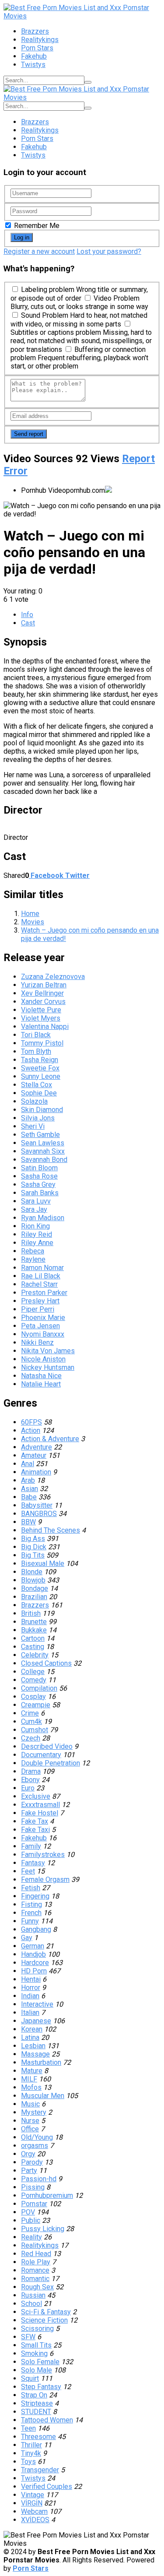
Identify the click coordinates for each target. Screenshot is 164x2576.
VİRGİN (32, 2503)
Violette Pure (41, 1010)
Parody (32, 2162)
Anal (28, 1464)
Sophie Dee (39, 1093)
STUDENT (36, 2412)
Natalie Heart (41, 1384)
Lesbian (33, 2046)
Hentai (31, 1979)
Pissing (33, 2187)
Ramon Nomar (42, 1268)
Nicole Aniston (43, 1359)
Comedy (34, 1680)
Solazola (34, 1101)
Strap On (34, 2395)
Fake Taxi (35, 1830)
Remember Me (36, 226)
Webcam (34, 2511)
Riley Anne (37, 1243)
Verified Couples (47, 2487)
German (33, 1946)
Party (29, 2171)
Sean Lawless (43, 1143)
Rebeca (33, 1251)
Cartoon (33, 1638)
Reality (31, 2237)
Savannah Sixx (43, 1151)
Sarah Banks (40, 1193)
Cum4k (31, 1721)
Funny (30, 1921)
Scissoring (37, 2329)
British (31, 1613)
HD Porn (34, 1971)
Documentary (41, 1755)
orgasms (35, 2146)
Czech (31, 1738)
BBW (28, 1522)
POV (28, 2212)
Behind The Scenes (51, 1530)
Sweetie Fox (40, 1068)
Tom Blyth (36, 1051)
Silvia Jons (38, 1118)
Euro (28, 1788)
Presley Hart (40, 1301)
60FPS (31, 1422)
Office (30, 2129)
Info (27, 615)
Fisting (31, 1904)
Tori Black (36, 1035)
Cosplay (33, 1697)
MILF (29, 2079)
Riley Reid (37, 1234)
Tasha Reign (40, 1060)
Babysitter (37, 1505)
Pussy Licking (43, 2229)
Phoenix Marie (43, 1318)
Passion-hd (39, 2179)
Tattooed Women (47, 2420)
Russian (33, 2295)
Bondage (35, 1588)
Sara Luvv (36, 1201)
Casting (33, 1647)
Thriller (31, 2445)
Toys (28, 2462)
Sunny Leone (41, 1076)
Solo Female (40, 2362)
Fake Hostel (40, 1813)
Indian (30, 1996)
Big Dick (34, 1547)
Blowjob (33, 1580)
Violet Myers (41, 1018)
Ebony (30, 1780)
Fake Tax (35, 1821)
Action (31, 1430)
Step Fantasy (41, 2387)
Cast (28, 623)
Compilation (39, 1688)
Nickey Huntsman (48, 1367)
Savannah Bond (44, 1160)
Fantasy (33, 1863)
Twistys (33, 65)
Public (31, 2220)
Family (31, 1846)
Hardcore (35, 1963)
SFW (28, 2337)
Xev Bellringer (42, 993)
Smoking (34, 2353)
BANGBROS (39, 1514)
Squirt (30, 2378)
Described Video (47, 1746)
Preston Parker (44, 1293)
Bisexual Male (43, 1563)
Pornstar (34, 2204)
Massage (35, 2054)
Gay (27, 1938)
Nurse (30, 2121)
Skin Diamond (42, 1110)
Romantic (35, 2279)
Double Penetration (51, 1763)
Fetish (31, 1888)
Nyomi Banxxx (43, 1334)
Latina (30, 2037)
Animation (36, 1472)
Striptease (37, 2403)
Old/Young (37, 2137)
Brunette (34, 1622)
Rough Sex (37, 2287)
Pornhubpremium (47, 2195)
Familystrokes (43, 1855)
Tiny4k (31, 2453)
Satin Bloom (39, 1168)
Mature (32, 2071)
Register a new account (39, 251)
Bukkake (34, 1630)
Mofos (31, 2087)
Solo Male (37, 2370)
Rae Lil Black (41, 1276)
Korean (32, 2029)
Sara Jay (34, 1209)
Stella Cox (37, 1085)
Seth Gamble (40, 1135)
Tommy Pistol (42, 1043)
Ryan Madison (43, 1218)
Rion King (35, 1226)
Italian (30, 2013)
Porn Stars (37, 48)
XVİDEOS (35, 2520)
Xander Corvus (43, 1002)
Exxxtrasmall (40, 1805)
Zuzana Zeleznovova (53, 977)
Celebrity (35, 1655)
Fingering (35, 1896)
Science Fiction (44, 2320)
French (31, 1913)
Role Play (36, 2262)
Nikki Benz (37, 1342)
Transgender (40, 2470)
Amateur (34, 1455)
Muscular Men (43, 2096)
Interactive (37, 2004)
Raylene (33, 1259)
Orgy (28, 2154)
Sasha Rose (39, 1176)
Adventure (37, 1447)
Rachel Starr (39, 1284)
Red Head (36, 2254)
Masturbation (41, 2062)
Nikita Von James (48, 1351)
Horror (31, 1988)
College (33, 1672)
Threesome (38, 2437)
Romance (35, 2270)
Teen (28, 2428)
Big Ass (33, 1539)
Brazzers (35, 31)
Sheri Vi (33, 1126)
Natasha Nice (41, 1376)
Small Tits (36, 2345)
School (31, 2304)
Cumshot (35, 1730)
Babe (29, 1497)
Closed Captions (46, 1663)
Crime (30, 1713)
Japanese (36, 2021)
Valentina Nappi (45, 1027)
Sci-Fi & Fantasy (46, 2312)
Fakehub (34, 56)
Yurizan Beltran (44, 985)
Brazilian (34, 1597)
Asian (30, 1489)
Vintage (33, 2495)
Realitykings (40, 40)
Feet (28, 1871)
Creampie (36, 1705)
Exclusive (36, 1796)
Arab (28, 1480)
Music (30, 2104)
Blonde (32, 1572)
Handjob (33, 1954)
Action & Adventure (50, 1439)
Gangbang (36, 1929)
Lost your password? (109, 251)
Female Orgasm (45, 1879)
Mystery (34, 2112)
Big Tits (33, 1555)
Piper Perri (38, 1309)
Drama (31, 1771)
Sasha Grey (38, 1184)
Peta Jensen (40, 1326)
